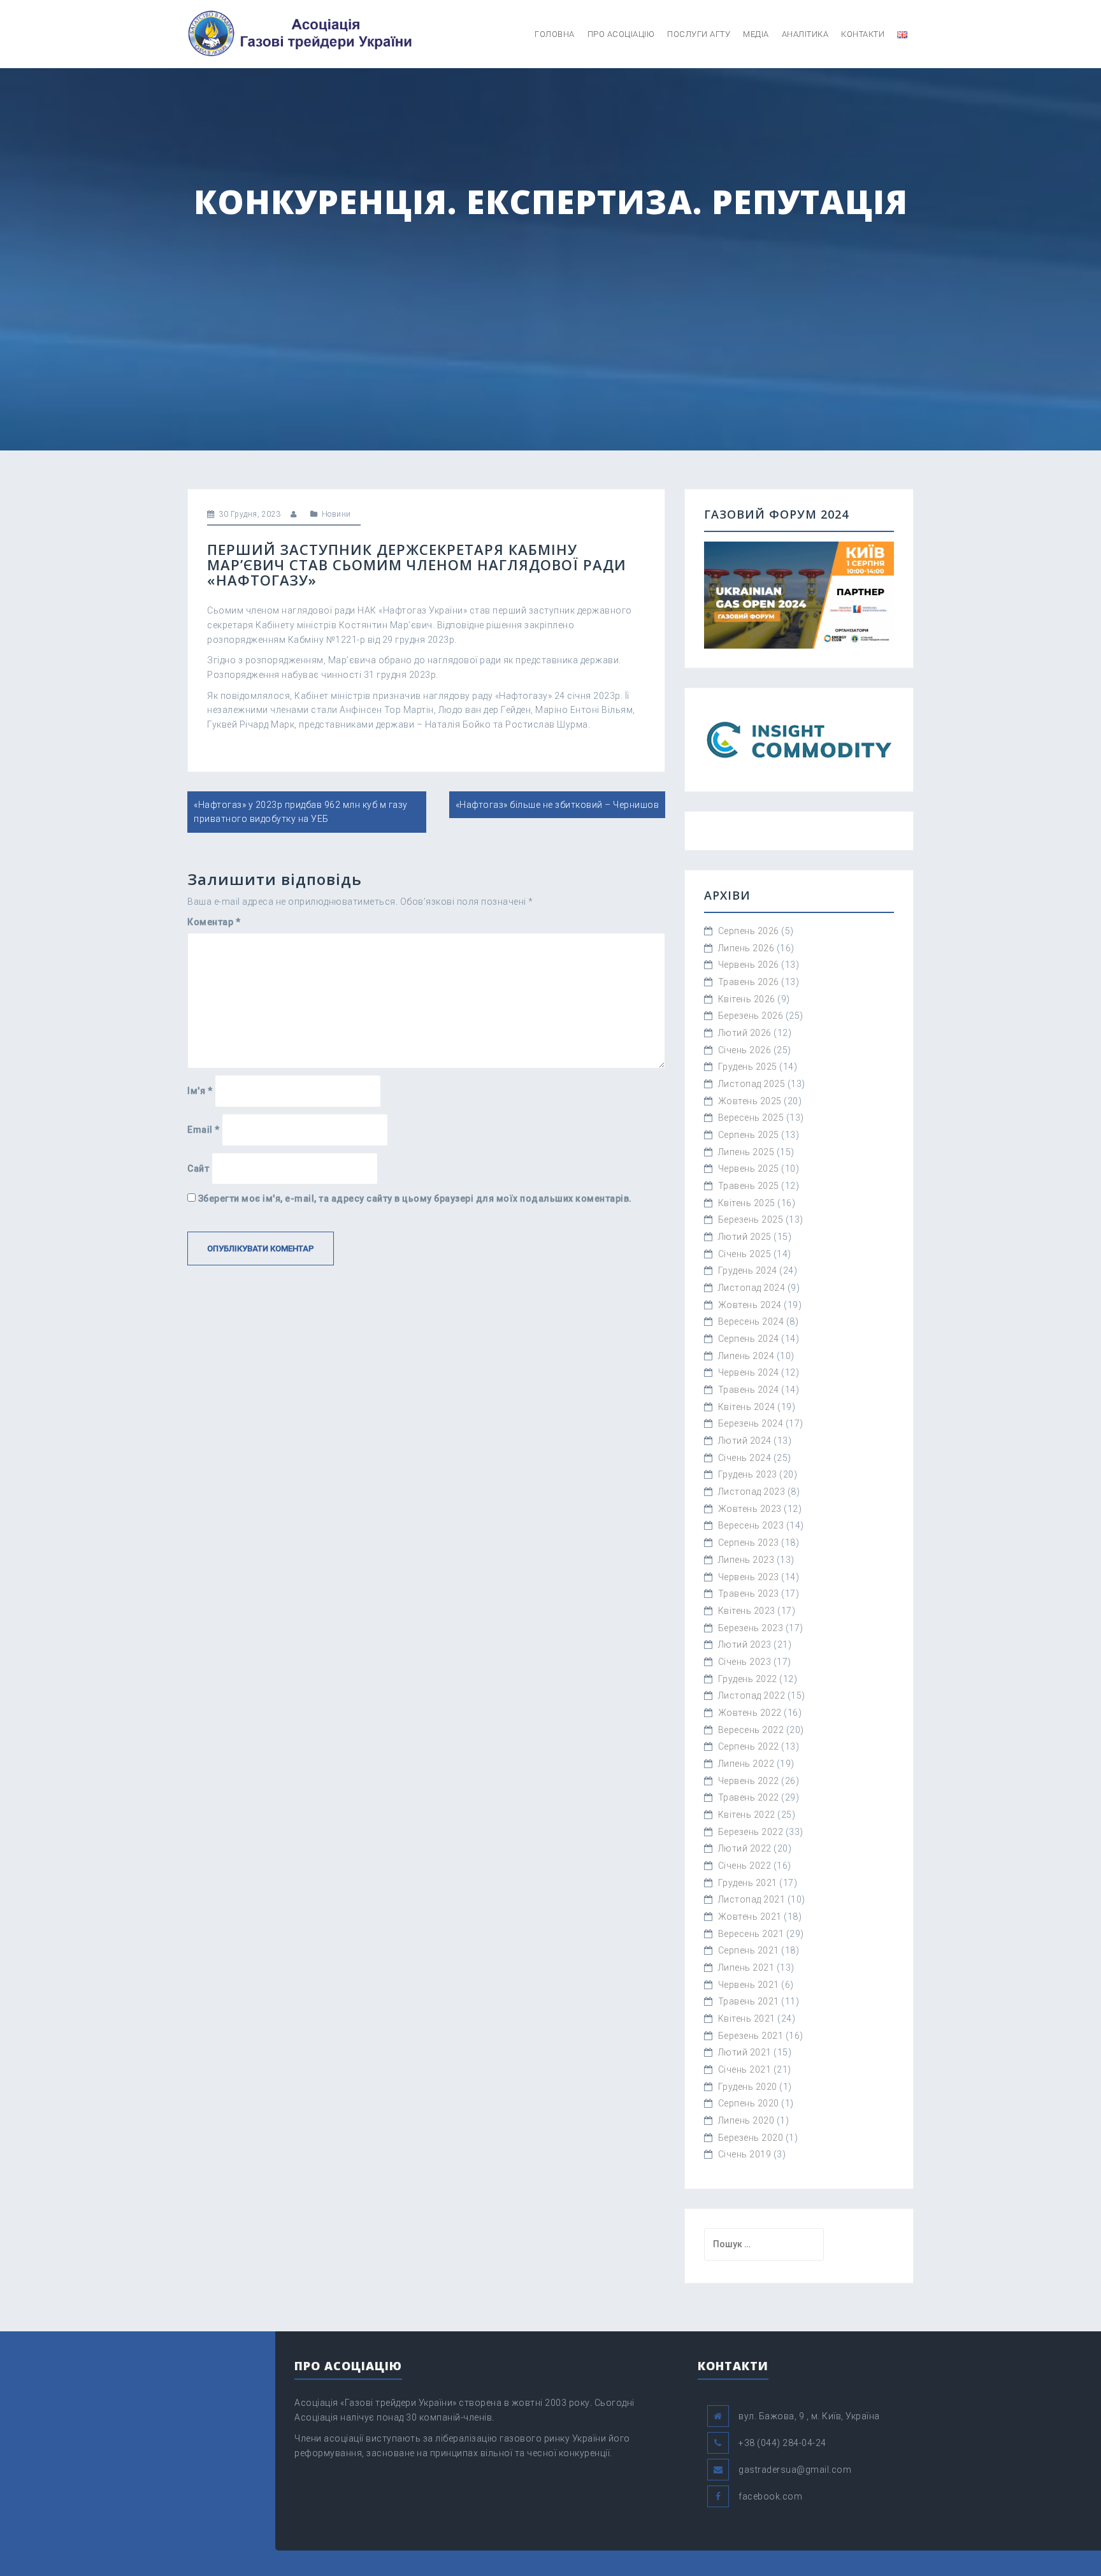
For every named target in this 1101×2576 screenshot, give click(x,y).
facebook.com (770, 2496)
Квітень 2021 (747, 2018)
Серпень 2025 (749, 1135)
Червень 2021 (749, 1985)
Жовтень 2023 (750, 1509)
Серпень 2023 (749, 1543)
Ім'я (200, 1091)
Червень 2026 (749, 965)
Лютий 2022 (745, 1848)
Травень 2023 (749, 1594)
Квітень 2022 (747, 1815)
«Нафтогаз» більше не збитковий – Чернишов (558, 805)
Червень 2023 (749, 1577)
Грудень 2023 (748, 1474)
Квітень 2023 (747, 1611)
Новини (336, 514)
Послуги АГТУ (699, 34)
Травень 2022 (749, 1797)
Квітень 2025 (747, 1203)
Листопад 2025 (752, 1084)
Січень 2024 (745, 1458)
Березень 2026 (751, 1016)
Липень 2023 (746, 1560)
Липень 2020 (746, 2120)
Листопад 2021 (752, 1899)
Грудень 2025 (748, 1067)
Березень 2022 (751, 1832)
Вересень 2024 (751, 1321)
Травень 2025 (749, 1186)
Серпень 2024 (749, 1339)
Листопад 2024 (752, 1288)
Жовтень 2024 (750, 1305)
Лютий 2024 (745, 1441)
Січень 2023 (745, 1662)
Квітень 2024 (747, 1407)
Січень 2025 (745, 1254)
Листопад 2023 (752, 1492)
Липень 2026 (746, 948)
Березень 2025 (751, 1220)
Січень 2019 (745, 2154)
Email (204, 1130)
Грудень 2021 (748, 1883)
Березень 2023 (751, 1628)
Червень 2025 (749, 1169)
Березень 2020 (751, 2138)
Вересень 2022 (751, 1730)
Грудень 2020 (748, 2087)
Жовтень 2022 (750, 1713)
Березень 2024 (751, 1423)
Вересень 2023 (751, 1525)
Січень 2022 (745, 1866)
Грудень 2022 (748, 1679)
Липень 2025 (746, 1152)
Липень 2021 (746, 1968)
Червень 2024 (749, 1372)
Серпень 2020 (749, 2103)
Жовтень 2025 (750, 1101)
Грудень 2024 (748, 1270)
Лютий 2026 (745, 1033)
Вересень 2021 (751, 1934)
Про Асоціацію (621, 34)
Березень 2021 (751, 2036)
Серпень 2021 (749, 1950)
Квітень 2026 (747, 999)
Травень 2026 (749, 982)
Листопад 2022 (752, 1695)
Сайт (198, 1169)
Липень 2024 (746, 1356)
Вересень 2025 (751, 1118)
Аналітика (805, 34)
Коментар (214, 922)
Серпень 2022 (749, 1746)
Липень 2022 (746, 1764)
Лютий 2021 (745, 2052)
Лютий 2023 (745, 1644)
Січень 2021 (745, 2069)
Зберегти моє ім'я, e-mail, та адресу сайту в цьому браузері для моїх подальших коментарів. (415, 1198)
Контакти (863, 34)
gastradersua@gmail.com (795, 2470)
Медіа (756, 34)
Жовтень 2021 (750, 1917)
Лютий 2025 (745, 1237)
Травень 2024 (749, 1390)
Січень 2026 (745, 1050)
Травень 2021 (749, 2001)
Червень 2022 (749, 1781)
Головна (555, 34)
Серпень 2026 (749, 931)
